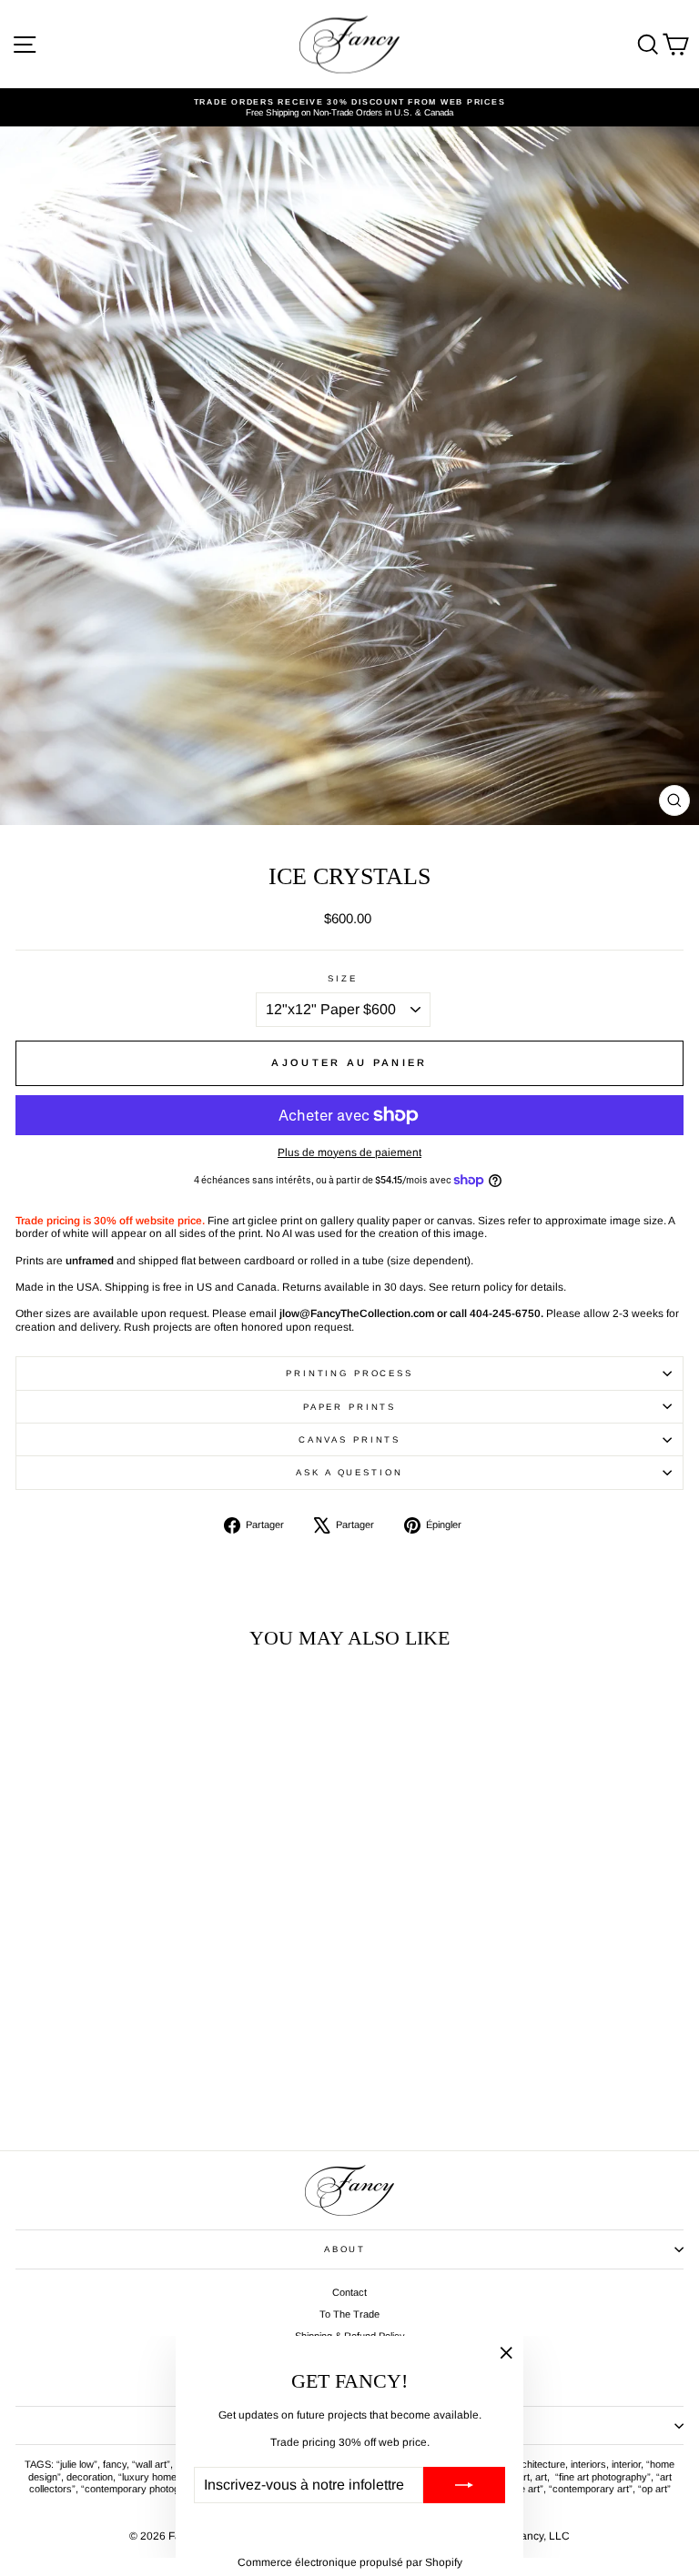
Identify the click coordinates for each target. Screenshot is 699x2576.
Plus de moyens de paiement (349, 1152)
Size (342, 978)
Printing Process (349, 1373)
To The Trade (349, 2314)
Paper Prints (349, 1407)
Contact (349, 2292)
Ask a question (349, 1472)
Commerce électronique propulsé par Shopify (350, 2562)
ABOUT (345, 2249)
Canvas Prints (349, 1439)
